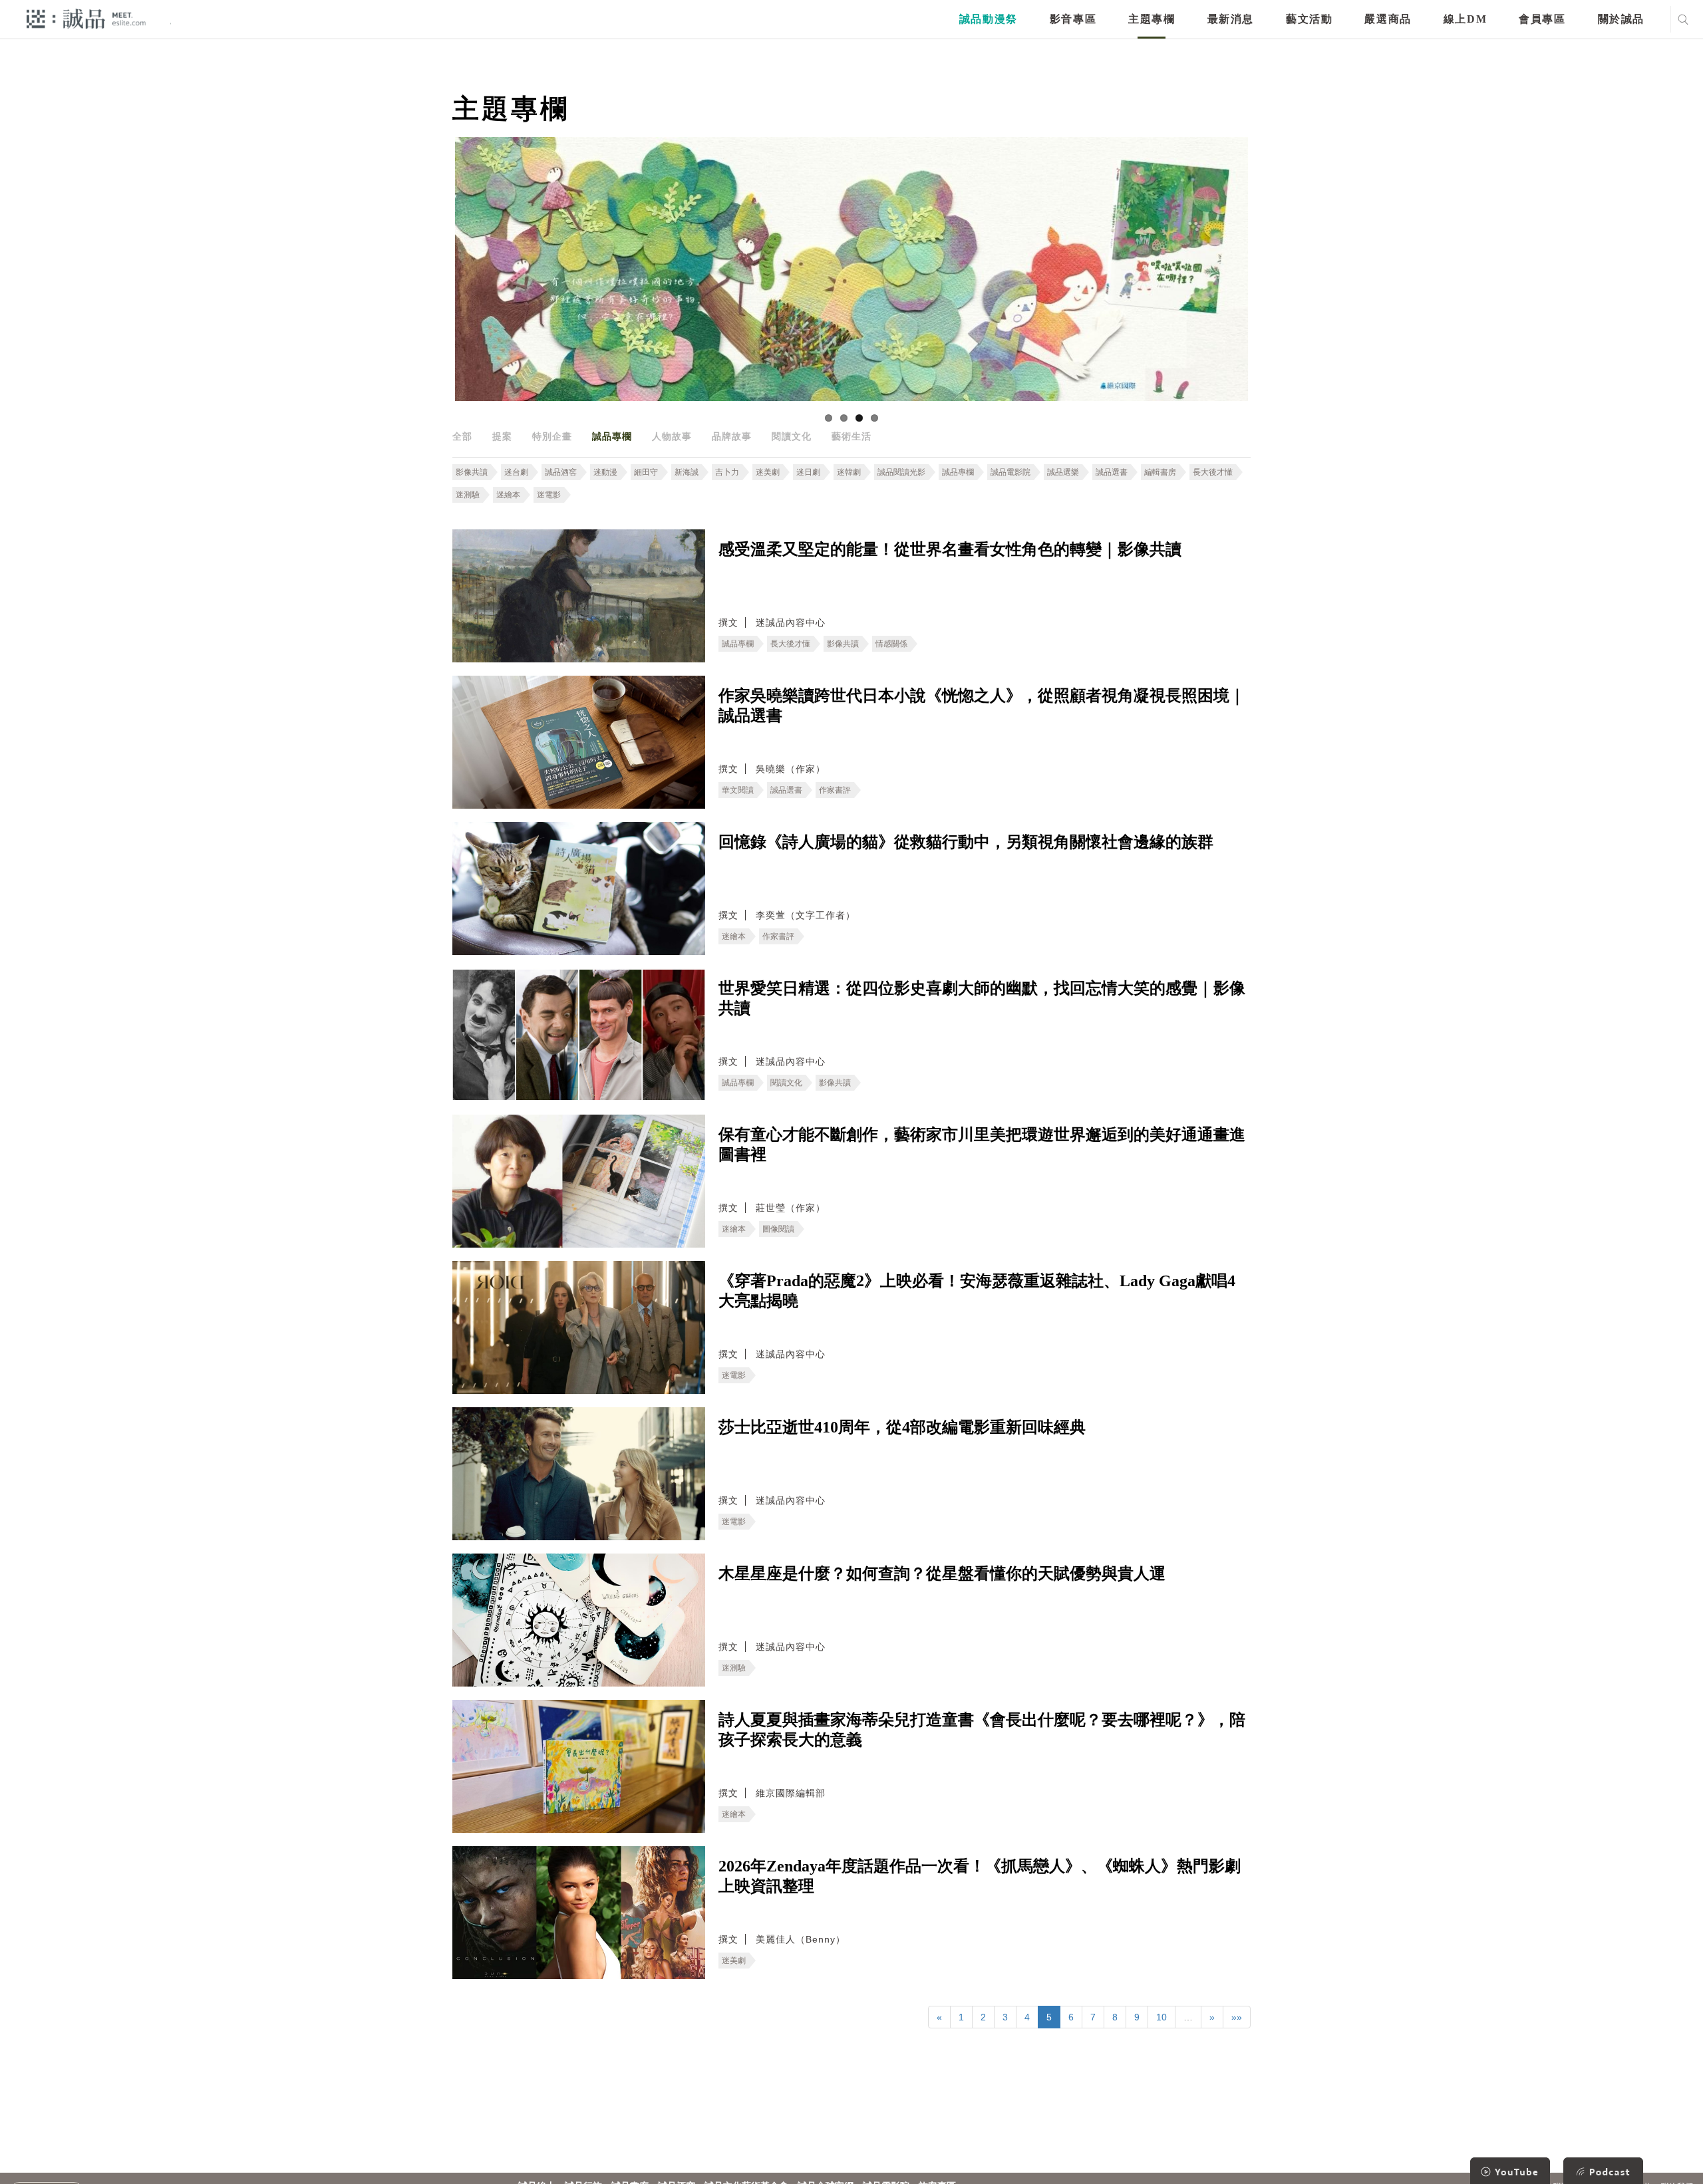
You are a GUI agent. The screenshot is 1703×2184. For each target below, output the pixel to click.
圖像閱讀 (778, 1229)
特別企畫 (552, 436)
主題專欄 (1152, 19)
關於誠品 (1621, 19)
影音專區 (1073, 19)
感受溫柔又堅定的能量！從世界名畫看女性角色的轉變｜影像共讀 (950, 549)
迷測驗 (468, 495)
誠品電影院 (1010, 472)
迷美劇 (768, 472)
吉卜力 (727, 472)
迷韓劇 (849, 472)
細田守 (646, 472)
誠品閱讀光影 (901, 472)
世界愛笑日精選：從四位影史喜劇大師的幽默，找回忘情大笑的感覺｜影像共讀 (982, 998)
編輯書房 (1160, 472)
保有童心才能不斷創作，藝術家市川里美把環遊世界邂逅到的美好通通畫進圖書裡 (982, 1145)
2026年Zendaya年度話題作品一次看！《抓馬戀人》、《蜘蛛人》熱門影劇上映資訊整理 (980, 1876)
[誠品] (86, 18)
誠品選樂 (1063, 472)
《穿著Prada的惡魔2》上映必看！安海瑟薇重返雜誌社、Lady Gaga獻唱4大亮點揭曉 (977, 1291)
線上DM (1465, 19)
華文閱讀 (738, 790)
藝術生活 (851, 436)
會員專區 (1542, 19)
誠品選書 (1112, 472)
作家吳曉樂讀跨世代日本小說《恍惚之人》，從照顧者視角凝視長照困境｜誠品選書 (982, 706)
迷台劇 (516, 472)
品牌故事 (732, 436)
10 (1161, 2017)
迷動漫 (605, 472)
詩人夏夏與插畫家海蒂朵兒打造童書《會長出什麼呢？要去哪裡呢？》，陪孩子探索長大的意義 (982, 1730)
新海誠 (687, 472)
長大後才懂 (1213, 472)
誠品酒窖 (561, 472)
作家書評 (835, 790)
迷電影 (549, 495)
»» (1237, 2017)
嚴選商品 (1388, 19)
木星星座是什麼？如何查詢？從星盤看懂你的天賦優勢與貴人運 (942, 1573)
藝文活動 (1309, 19)
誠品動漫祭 (989, 19)
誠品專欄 (612, 436)
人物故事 (672, 436)
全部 (462, 436)
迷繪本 (508, 495)
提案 (502, 436)
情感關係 (891, 644)
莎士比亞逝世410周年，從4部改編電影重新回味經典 (902, 1427)
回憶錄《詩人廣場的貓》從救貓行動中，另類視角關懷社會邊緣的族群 (966, 842)
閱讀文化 (792, 436)
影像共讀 (472, 472)
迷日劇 (808, 472)
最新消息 (1231, 19)
